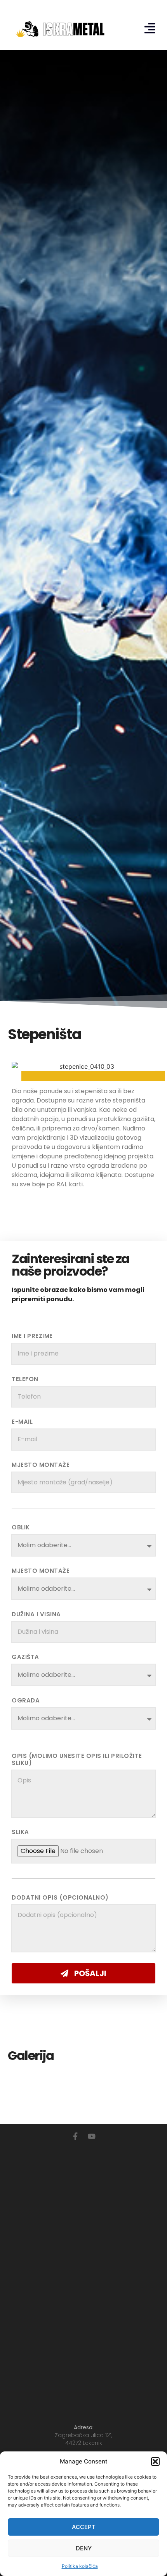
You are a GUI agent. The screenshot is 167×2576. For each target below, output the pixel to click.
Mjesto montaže (41, 1465)
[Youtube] (92, 2136)
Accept (84, 2527)
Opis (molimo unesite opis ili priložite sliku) (77, 1760)
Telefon (25, 1379)
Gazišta (25, 1657)
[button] (155, 2462)
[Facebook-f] (75, 2136)
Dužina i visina (36, 1614)
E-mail (22, 1422)
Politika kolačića (80, 2566)
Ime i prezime (32, 1336)
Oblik (21, 1527)
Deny (84, 2548)
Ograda (26, 1701)
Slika (20, 1832)
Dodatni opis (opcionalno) (60, 1898)
